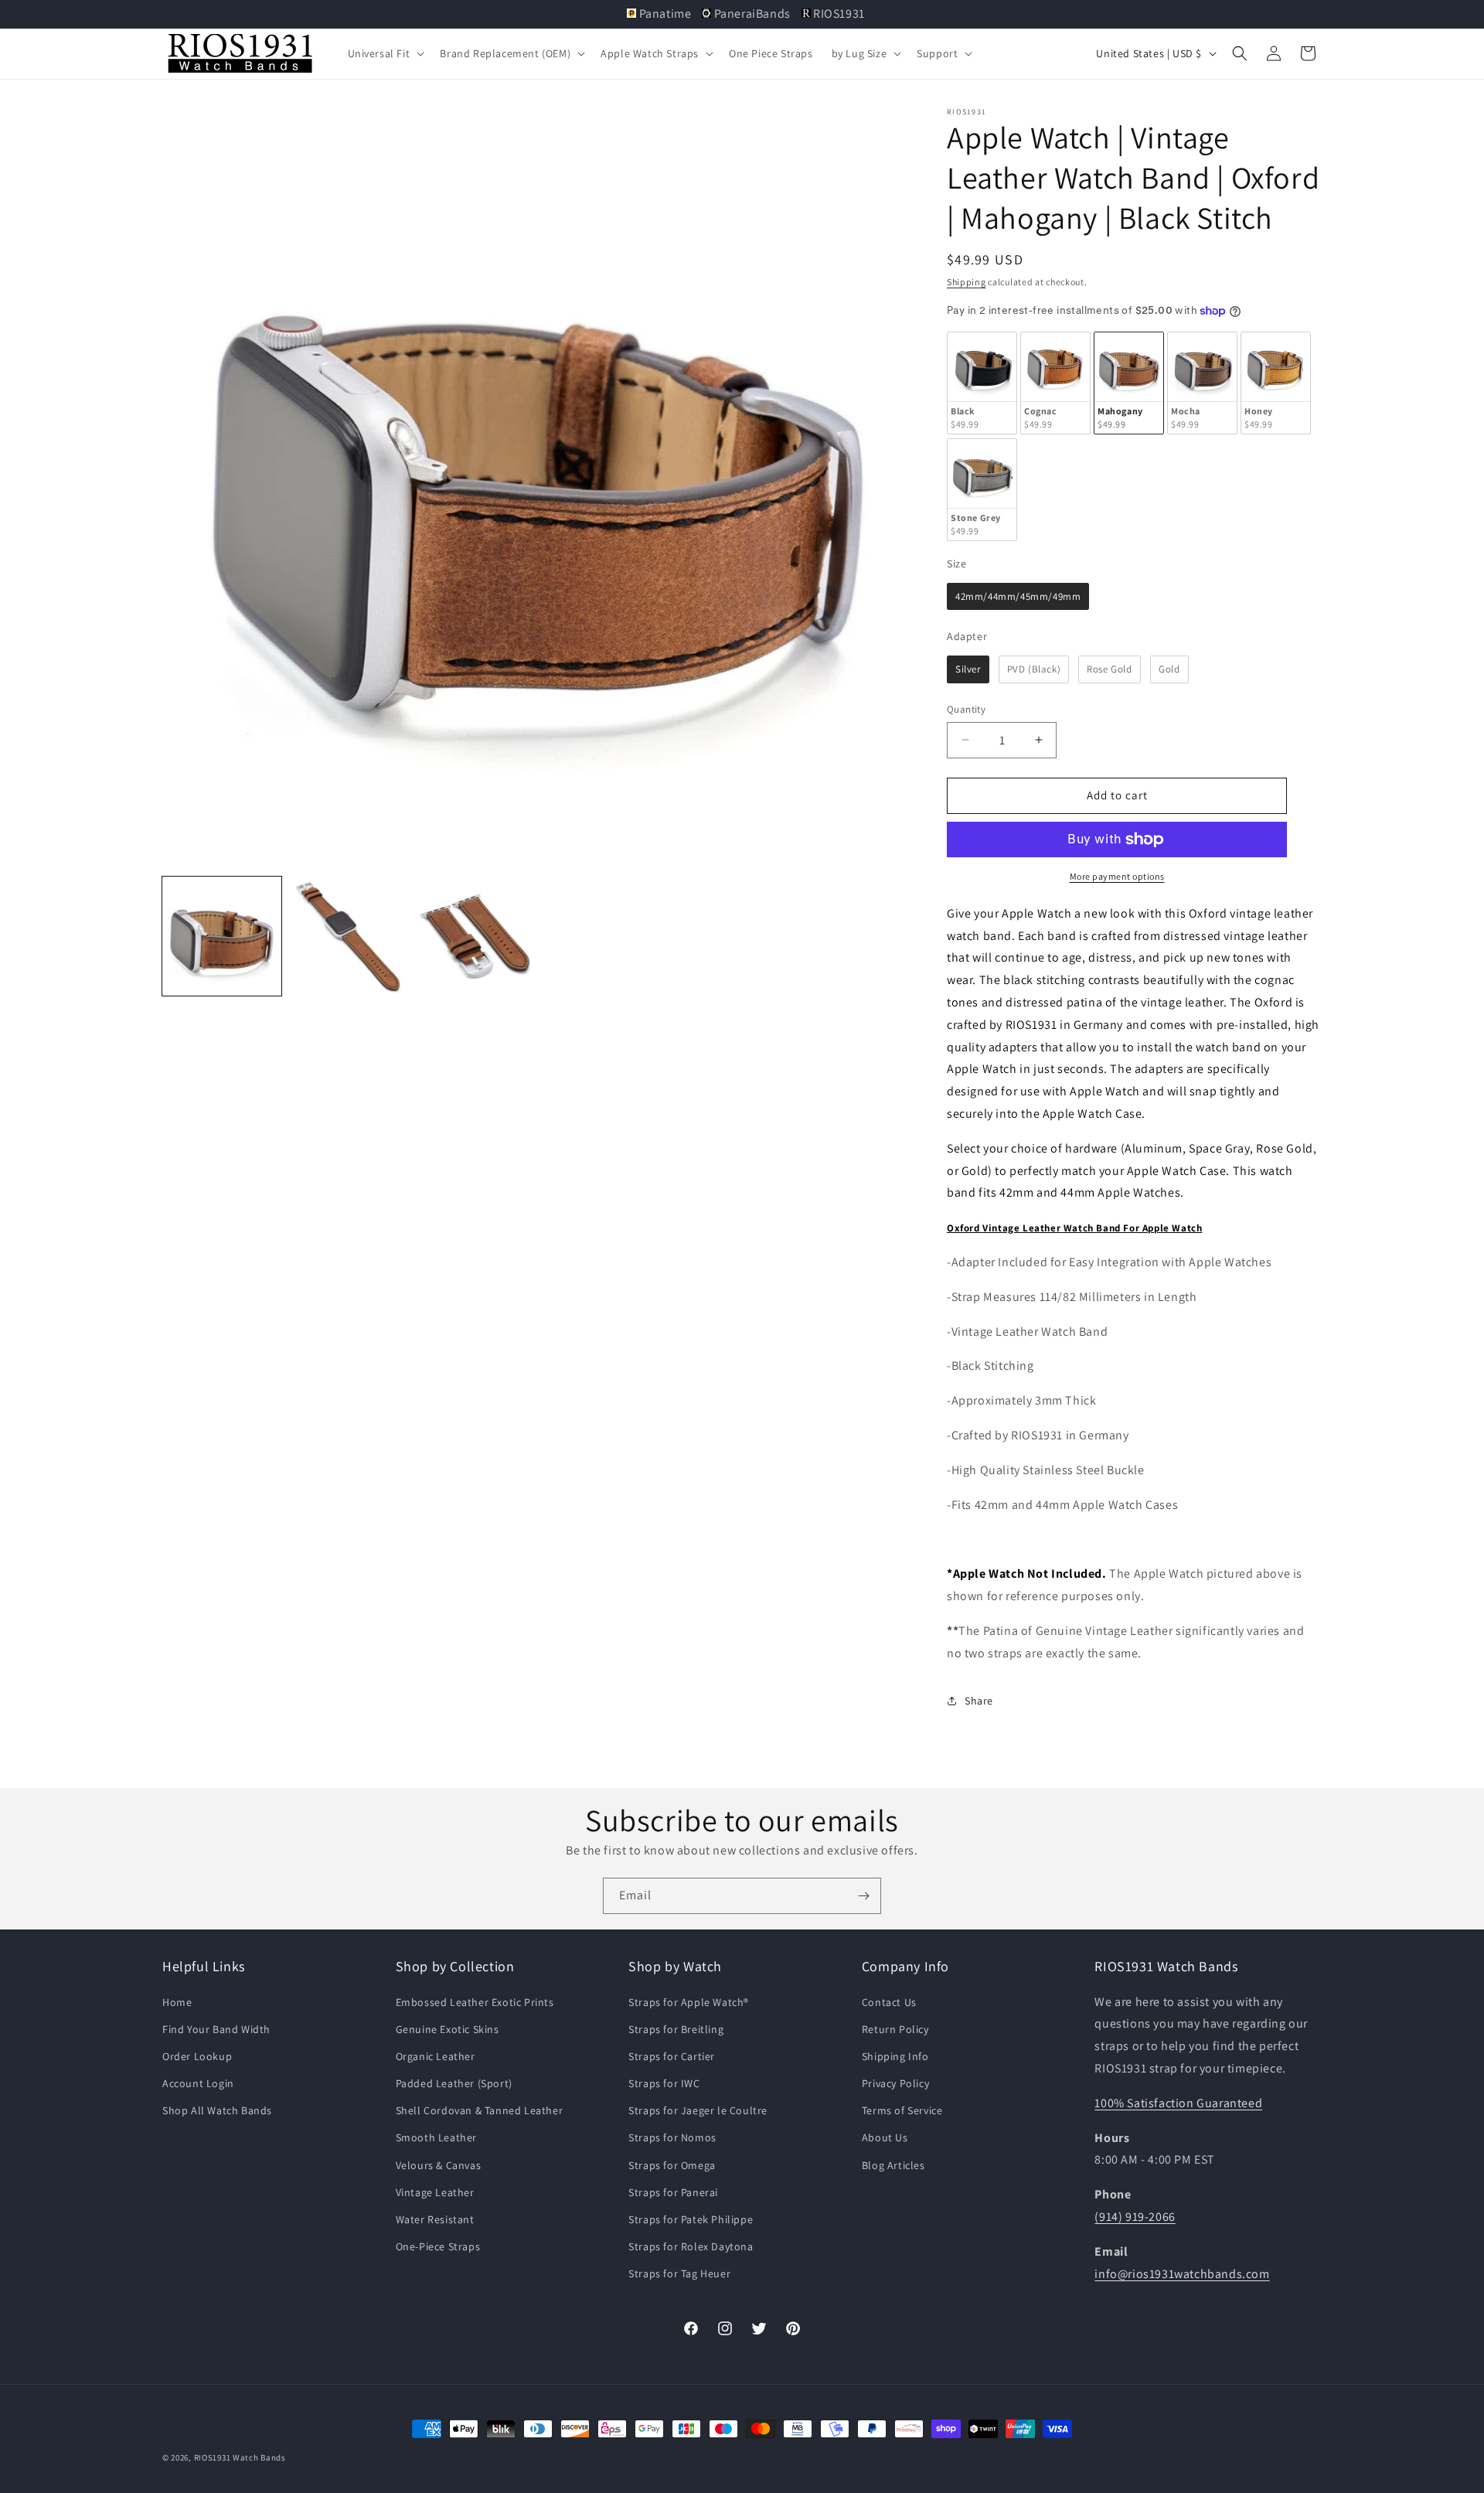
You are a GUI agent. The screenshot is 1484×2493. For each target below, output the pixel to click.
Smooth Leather (436, 2137)
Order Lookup (197, 2056)
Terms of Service (902, 2110)
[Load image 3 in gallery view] (475, 936)
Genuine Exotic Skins (448, 2029)
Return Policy (895, 2029)
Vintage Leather (435, 2192)
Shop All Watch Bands (217, 2110)
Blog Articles (893, 2165)
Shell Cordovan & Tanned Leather (480, 2110)
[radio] (982, 383)
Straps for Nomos (672, 2137)
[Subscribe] (863, 1896)
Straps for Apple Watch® (689, 2002)
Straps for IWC (664, 2083)
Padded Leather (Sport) (454, 2083)
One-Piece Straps (438, 2246)
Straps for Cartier (672, 2056)
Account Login (198, 2083)
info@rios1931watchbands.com (1182, 2274)
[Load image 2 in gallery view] (349, 936)
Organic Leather (436, 2056)
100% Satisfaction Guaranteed (1178, 2103)
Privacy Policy (895, 2083)
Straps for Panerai (673, 2192)
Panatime (665, 14)
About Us (885, 2137)
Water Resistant (435, 2219)
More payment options (1117, 876)
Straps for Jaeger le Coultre (698, 2110)
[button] (385, 53)
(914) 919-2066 (1135, 2217)
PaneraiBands (752, 14)
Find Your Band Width (216, 2029)
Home (177, 2002)
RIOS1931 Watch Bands (240, 2457)
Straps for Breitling (676, 2029)
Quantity (966, 709)
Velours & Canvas (439, 2165)
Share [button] (979, 1701)
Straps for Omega (672, 2165)
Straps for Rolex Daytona (691, 2246)
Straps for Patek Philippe (691, 2219)
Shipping (967, 282)
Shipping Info (895, 2056)
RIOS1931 (838, 14)
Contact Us (889, 2002)
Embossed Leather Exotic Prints (475, 2002)
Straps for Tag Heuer (679, 2273)
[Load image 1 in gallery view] (222, 936)
